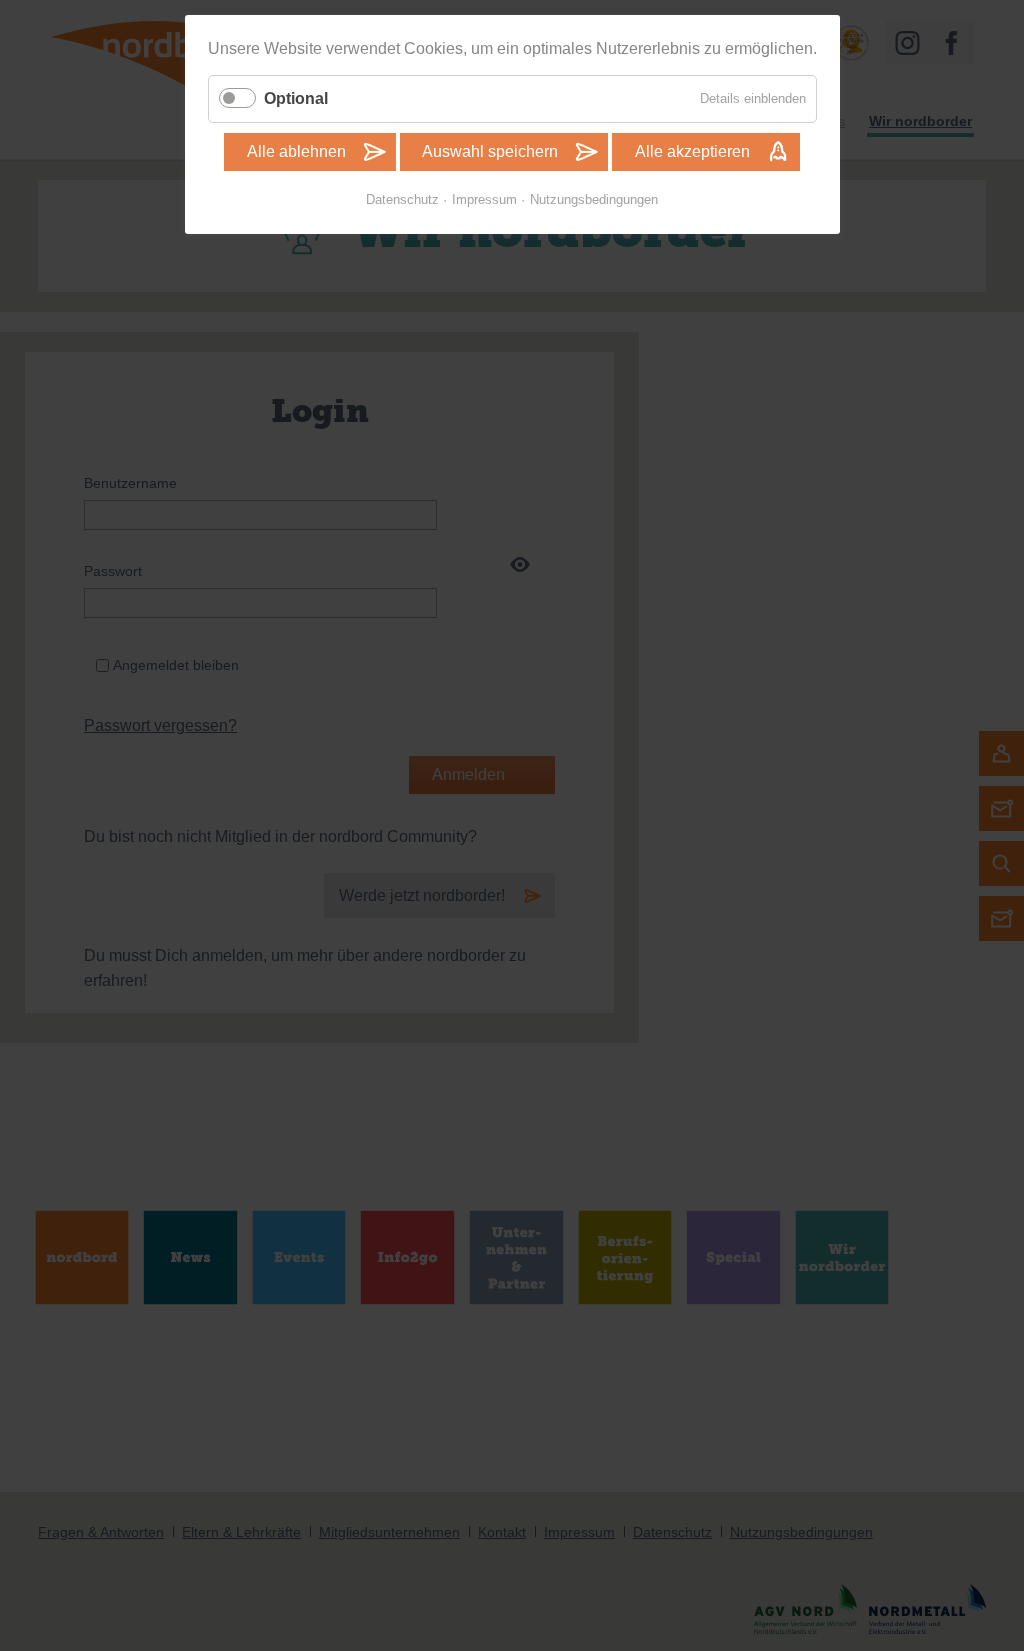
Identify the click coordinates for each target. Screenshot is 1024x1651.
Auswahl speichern (490, 151)
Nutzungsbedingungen (594, 199)
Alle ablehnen (296, 151)
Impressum (484, 199)
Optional (296, 98)
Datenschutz (402, 199)
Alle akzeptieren (692, 151)
